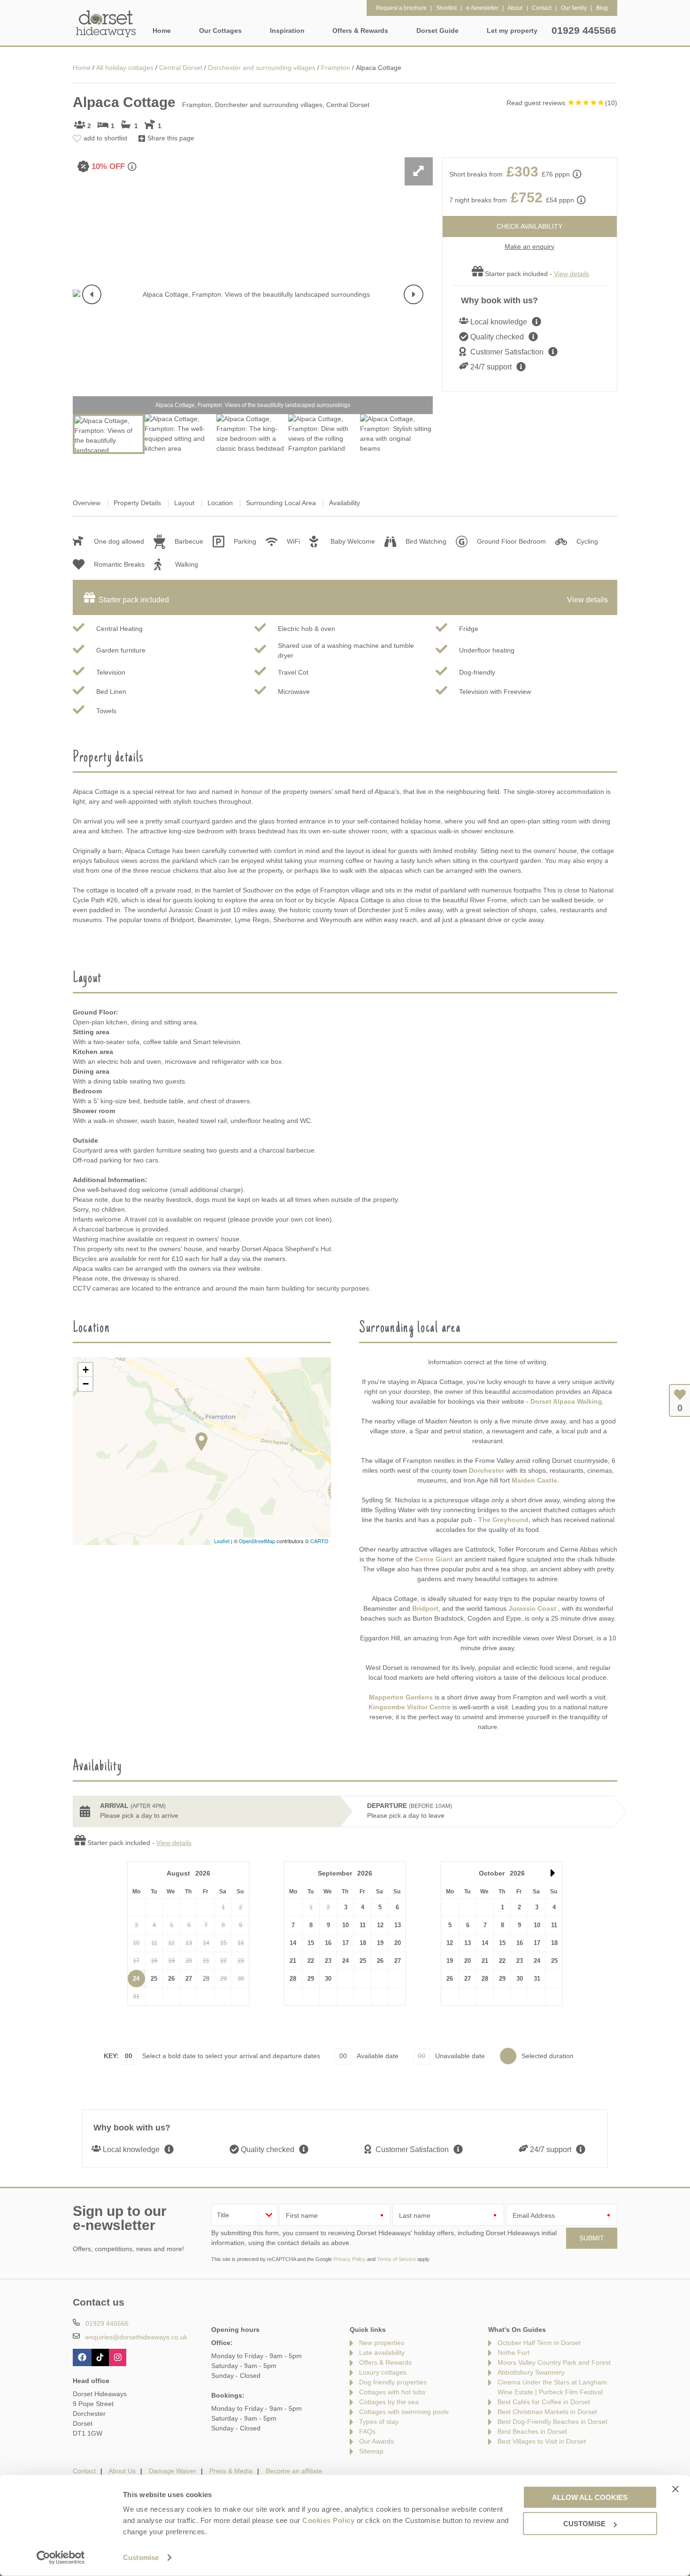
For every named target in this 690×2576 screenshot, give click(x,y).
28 (293, 1979)
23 (328, 1961)
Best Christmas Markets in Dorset (547, 2412)
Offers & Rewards (385, 2362)
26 (171, 1979)
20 (398, 1943)
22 (311, 1961)
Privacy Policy (349, 2259)
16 (328, 1943)
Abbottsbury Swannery (531, 2372)
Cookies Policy (328, 2520)
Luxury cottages (383, 2372)
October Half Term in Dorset (539, 2343)
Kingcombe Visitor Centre (410, 1707)
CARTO (319, 1541)
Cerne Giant (434, 1559)
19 (380, 1943)
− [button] (86, 1384)
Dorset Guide (437, 31)
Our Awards (376, 2441)
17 (345, 1943)
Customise (141, 2557)
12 (380, 1925)
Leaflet (222, 1541)
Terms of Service (396, 2259)
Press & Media (231, 2471)
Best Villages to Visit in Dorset (542, 2441)
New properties (382, 2343)
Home (162, 31)
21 (293, 1961)
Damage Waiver (172, 2471)
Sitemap (371, 2451)
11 (363, 1925)
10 (345, 1925)
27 (189, 1979)
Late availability (382, 2353)
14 (293, 1943)
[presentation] (92, 294)
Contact (84, 2471)
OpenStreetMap (257, 1541)
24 (136, 1979)
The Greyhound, (504, 1520)
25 (154, 1979)
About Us (122, 2471)
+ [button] (86, 1370)
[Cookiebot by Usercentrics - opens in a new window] (61, 2558)
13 (398, 1925)
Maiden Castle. (534, 1480)
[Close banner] (675, 2489)
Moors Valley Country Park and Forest (554, 2362)
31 (537, 1979)
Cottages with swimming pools (404, 2412)
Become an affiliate (294, 2471)
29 (311, 1979)
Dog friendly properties (393, 2382)
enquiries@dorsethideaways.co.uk (136, 2337)
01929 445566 (584, 30)
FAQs (367, 2431)
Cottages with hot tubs (392, 2392)
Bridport (425, 1608)
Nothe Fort (514, 2353)
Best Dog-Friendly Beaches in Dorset (552, 2422)
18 (363, 1943)
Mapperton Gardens (401, 1697)
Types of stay (379, 2422)
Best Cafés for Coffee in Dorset (544, 2402)
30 (328, 1979)
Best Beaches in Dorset (532, 2431)
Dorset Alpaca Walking (566, 1401)
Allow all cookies (590, 2497)
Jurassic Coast (532, 1608)
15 (311, 1943)
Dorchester (487, 1470)
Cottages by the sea (389, 2402)
